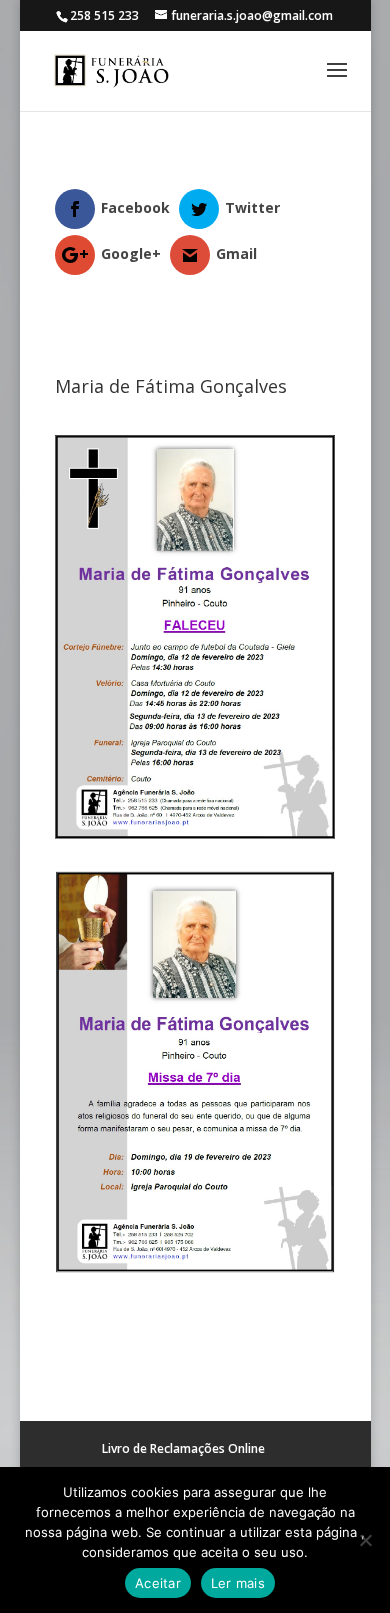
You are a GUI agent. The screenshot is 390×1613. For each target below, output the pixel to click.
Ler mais (238, 1583)
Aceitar (158, 1583)
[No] (365, 1540)
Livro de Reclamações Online (183, 1448)
